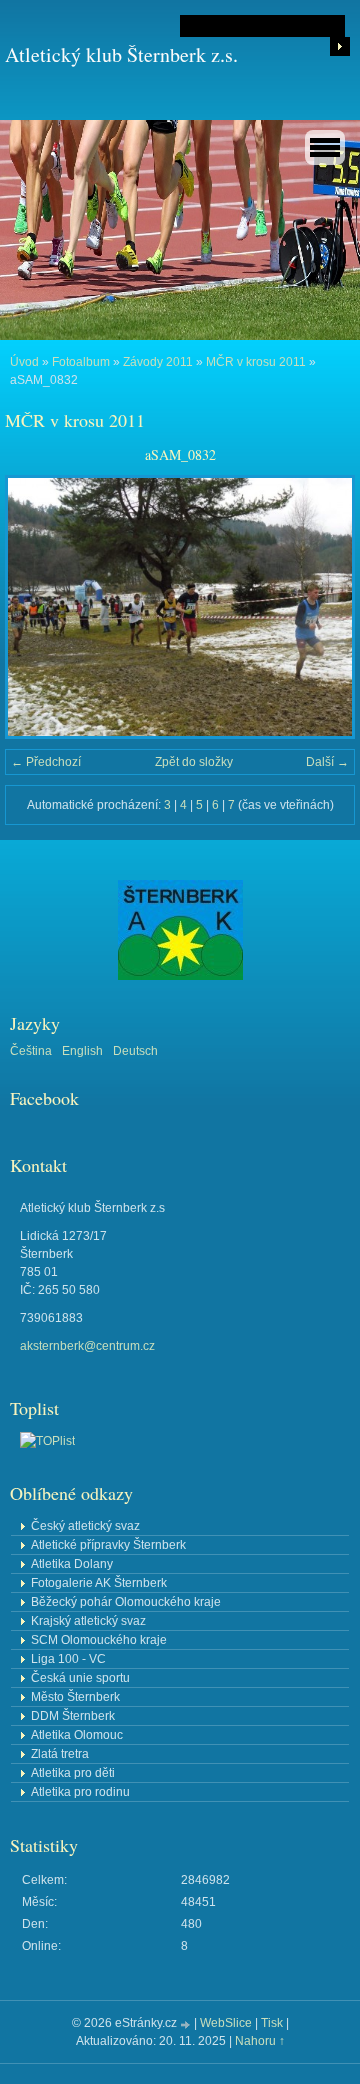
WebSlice (226, 2023)
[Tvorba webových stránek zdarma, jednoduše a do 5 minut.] (187, 2024)
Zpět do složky (194, 762)
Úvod (24, 362)
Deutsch (135, 1051)
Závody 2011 (158, 362)
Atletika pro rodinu (80, 1792)
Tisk (272, 2023)
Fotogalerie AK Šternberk (99, 1583)
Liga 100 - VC (68, 1659)
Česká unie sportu (80, 1678)
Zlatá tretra (60, 1754)
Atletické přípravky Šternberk (108, 1545)
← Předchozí (46, 762)
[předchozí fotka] (37, 607)
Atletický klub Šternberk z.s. (121, 54)
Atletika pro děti (73, 1773)
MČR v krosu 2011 (256, 362)
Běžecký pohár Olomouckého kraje (126, 1602)
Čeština (31, 1051)
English (82, 1051)
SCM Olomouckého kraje (99, 1640)
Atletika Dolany (72, 1564)
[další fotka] (322, 607)
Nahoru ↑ (260, 2041)
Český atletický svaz (85, 1526)
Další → (327, 762)
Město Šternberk (75, 1697)
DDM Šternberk (73, 1716)
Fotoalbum (81, 362)
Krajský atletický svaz (88, 1621)
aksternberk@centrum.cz (87, 1346)
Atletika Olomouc (77, 1735)
